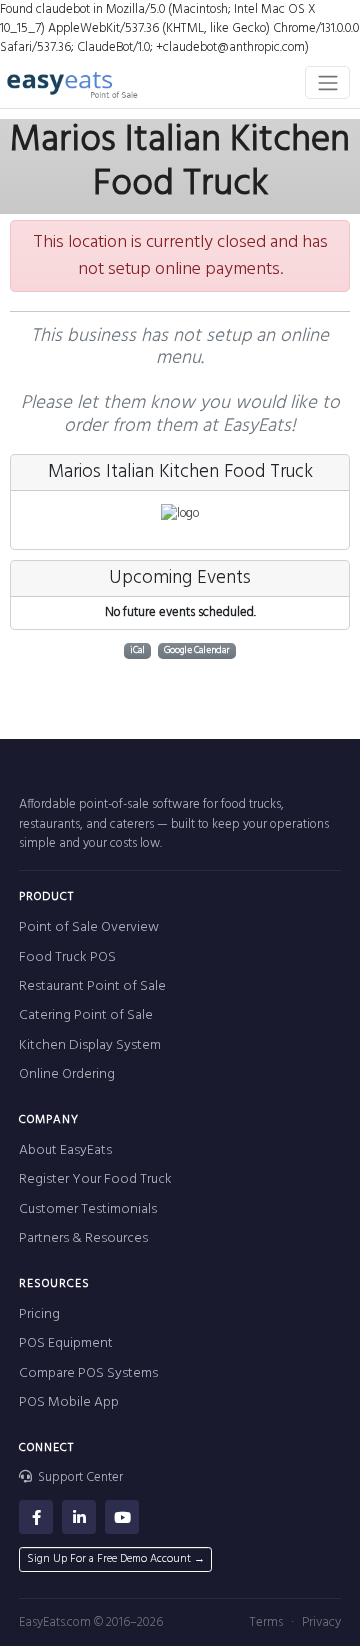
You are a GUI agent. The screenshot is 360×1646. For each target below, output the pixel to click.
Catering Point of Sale (86, 1015)
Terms (266, 1622)
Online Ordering (67, 1074)
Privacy (321, 1622)
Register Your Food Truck (95, 1179)
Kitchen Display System (90, 1045)
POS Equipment (66, 1343)
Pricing (39, 1314)
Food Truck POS (67, 957)
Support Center (79, 1478)
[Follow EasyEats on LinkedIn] (79, 1517)
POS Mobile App (69, 1402)
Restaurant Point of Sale (92, 986)
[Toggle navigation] (327, 82)
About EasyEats (65, 1150)
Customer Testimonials (88, 1209)
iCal (137, 650)
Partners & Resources (83, 1238)
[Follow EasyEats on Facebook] (36, 1517)
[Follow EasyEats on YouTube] (122, 1517)
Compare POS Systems (88, 1373)
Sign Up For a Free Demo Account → (116, 1559)
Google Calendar (197, 650)
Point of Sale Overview (89, 927)
